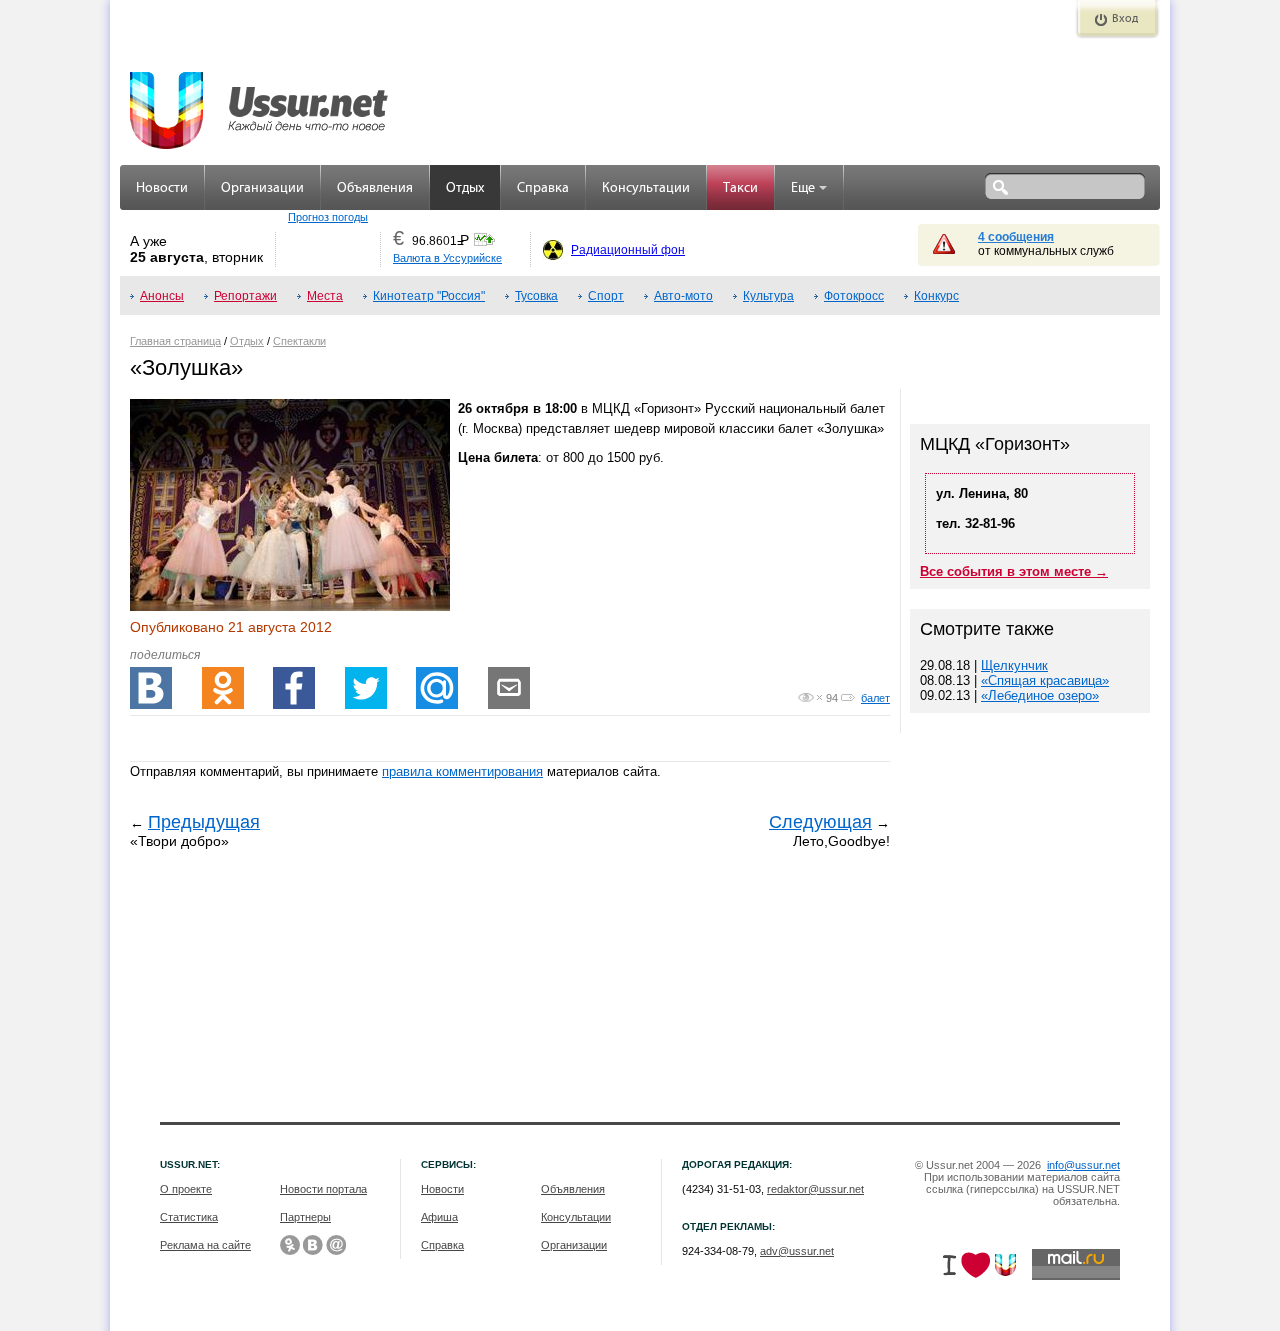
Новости (162, 188)
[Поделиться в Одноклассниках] (223, 688)
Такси (740, 188)
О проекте (186, 1189)
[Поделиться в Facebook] (294, 688)
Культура (768, 296)
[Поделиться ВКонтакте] (151, 688)
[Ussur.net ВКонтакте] (313, 1245)
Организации (262, 188)
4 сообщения (1016, 237)
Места (325, 296)
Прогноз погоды (328, 217)
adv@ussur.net (797, 1251)
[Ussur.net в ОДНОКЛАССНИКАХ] (290, 1245)
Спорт (606, 296)
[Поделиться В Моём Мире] (437, 688)
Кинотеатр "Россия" (429, 296)
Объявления (375, 188)
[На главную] (260, 100)
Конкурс (936, 296)
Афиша (439, 1217)
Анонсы (162, 296)
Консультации (646, 188)
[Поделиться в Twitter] (366, 688)
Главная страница (175, 341)
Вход (1125, 19)
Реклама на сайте (205, 1245)
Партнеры (305, 1217)
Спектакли (299, 341)
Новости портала (323, 1189)
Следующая (820, 822)
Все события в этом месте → (1014, 571)
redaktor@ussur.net (815, 1189)
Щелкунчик (1014, 665)
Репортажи (245, 296)
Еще (803, 188)
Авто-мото (683, 296)
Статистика (189, 1217)
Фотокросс (854, 296)
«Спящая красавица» (1045, 680)
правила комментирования (462, 771)
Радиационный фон (628, 250)
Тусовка (536, 296)
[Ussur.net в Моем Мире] (336, 1245)
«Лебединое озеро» (1040, 695)
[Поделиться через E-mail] (509, 688)
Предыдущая (204, 822)
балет (875, 698)
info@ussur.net (1083, 1165)
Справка (543, 188)
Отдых (465, 188)
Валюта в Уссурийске (447, 258)
